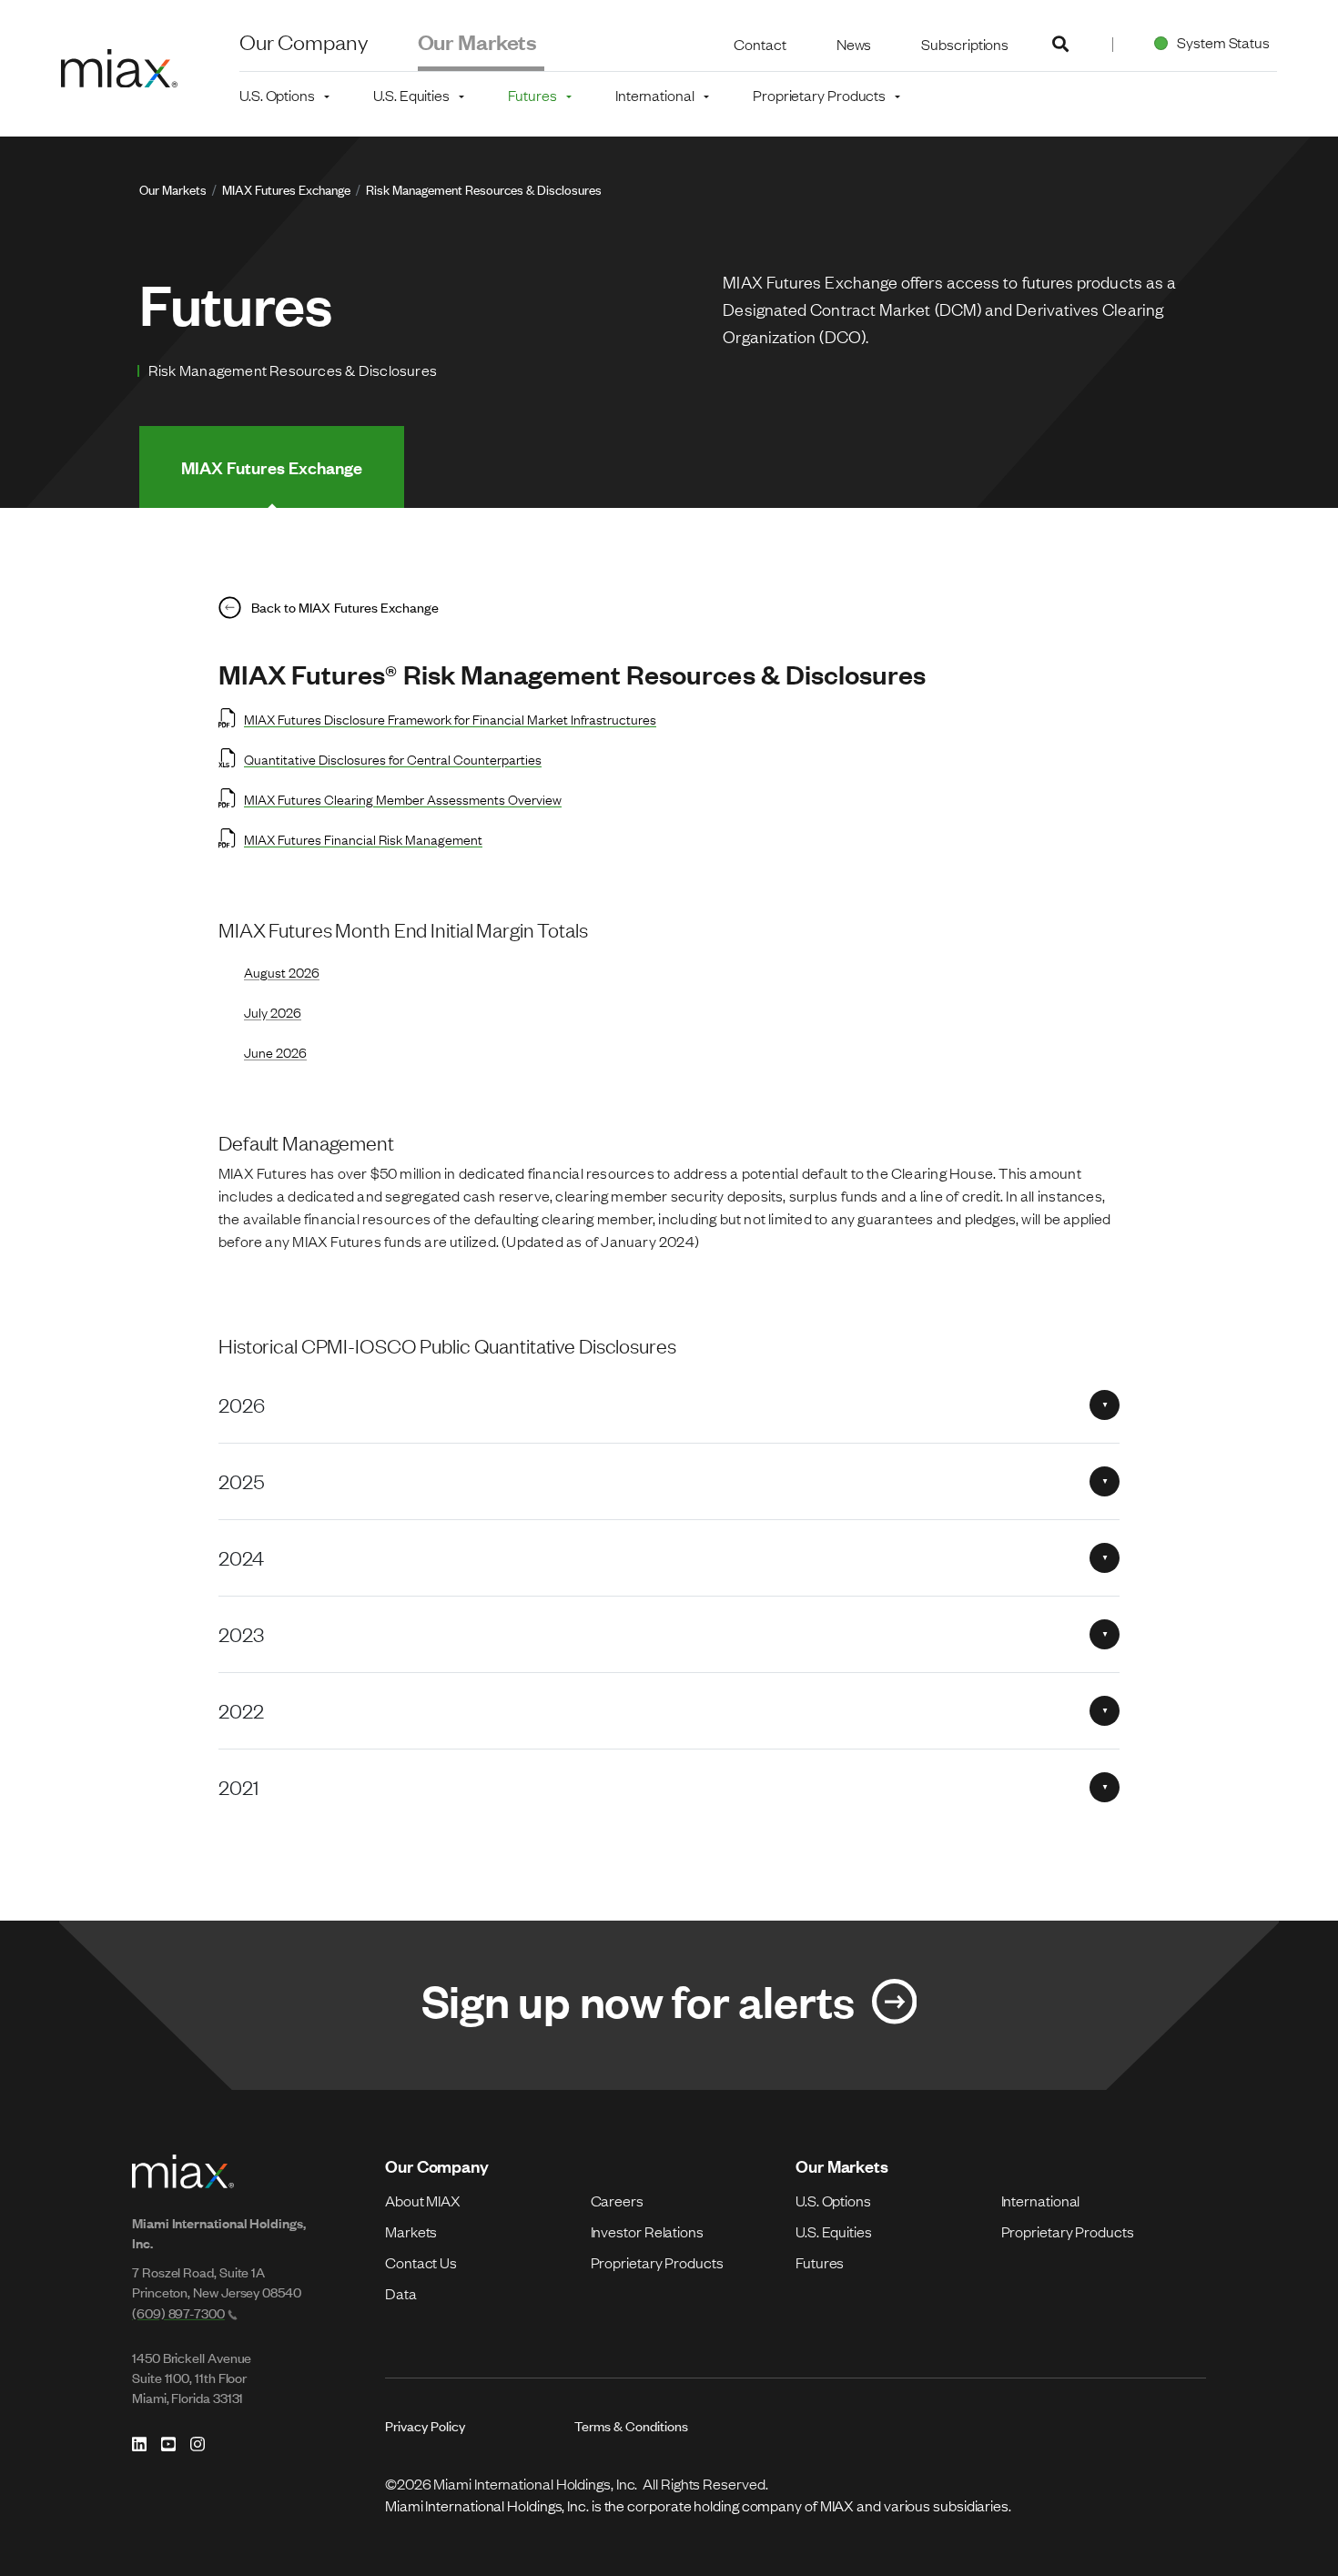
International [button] (655, 95)
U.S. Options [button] (277, 95)
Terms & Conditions (631, 2425)
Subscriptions (965, 44)
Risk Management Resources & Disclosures (484, 189)
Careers (617, 2200)
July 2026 (273, 1011)
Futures (820, 2262)
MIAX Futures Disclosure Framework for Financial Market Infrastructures (450, 718)
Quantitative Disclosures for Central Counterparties (393, 758)
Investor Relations (647, 2231)
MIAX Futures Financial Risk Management (363, 838)
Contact (760, 44)
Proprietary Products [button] (819, 95)
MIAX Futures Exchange (286, 189)
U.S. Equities (834, 2231)
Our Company (304, 41)
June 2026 (275, 1051)
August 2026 (282, 971)
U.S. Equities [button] (411, 95)
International (1041, 2200)
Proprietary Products (657, 2262)
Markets (411, 2231)
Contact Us (421, 2262)
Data (401, 2293)
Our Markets (478, 41)
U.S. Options (833, 2200)
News (854, 44)
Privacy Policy (425, 2425)
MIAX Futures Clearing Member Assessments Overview (403, 798)
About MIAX (423, 2200)
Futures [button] (532, 95)
